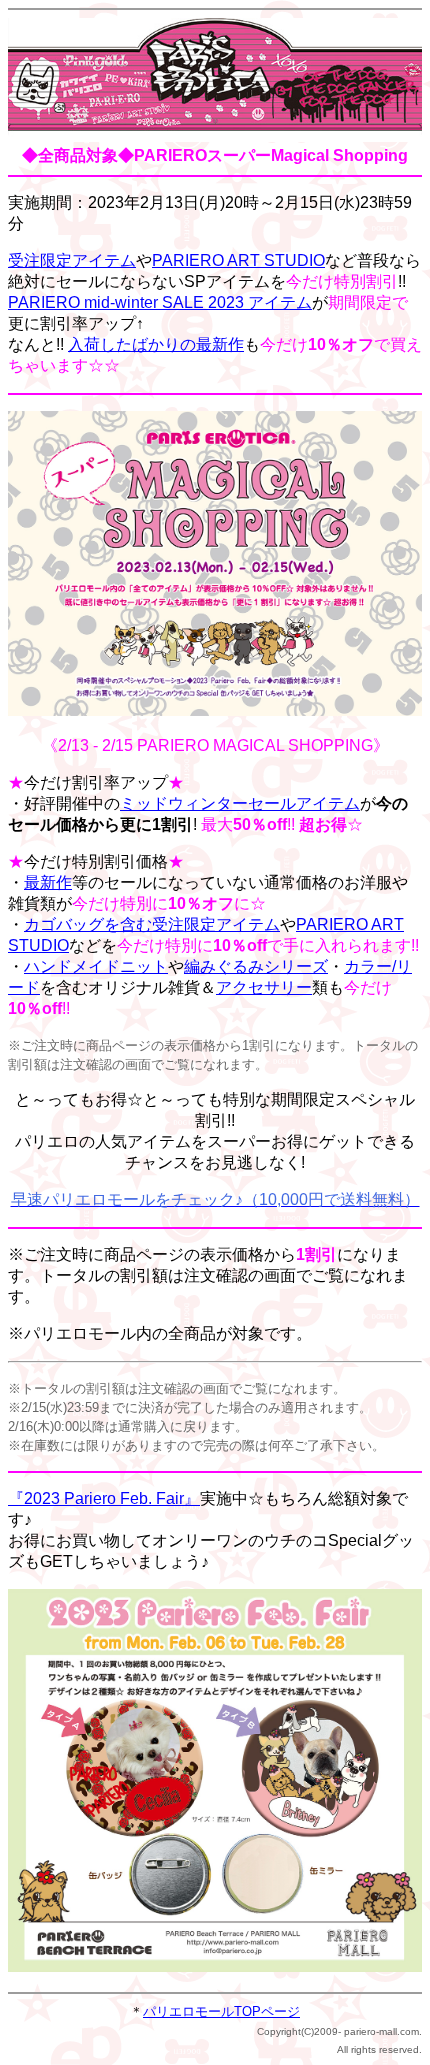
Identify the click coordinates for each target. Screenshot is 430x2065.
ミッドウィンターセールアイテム (240, 803)
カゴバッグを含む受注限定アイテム (152, 924)
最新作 (48, 882)
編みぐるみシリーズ (256, 966)
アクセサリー (264, 987)
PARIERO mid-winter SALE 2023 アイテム (160, 302)
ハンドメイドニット (96, 966)
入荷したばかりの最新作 (156, 344)
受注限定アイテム (72, 260)
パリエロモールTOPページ (221, 2011)
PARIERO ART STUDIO (238, 260)
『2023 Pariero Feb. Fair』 (104, 1498)
